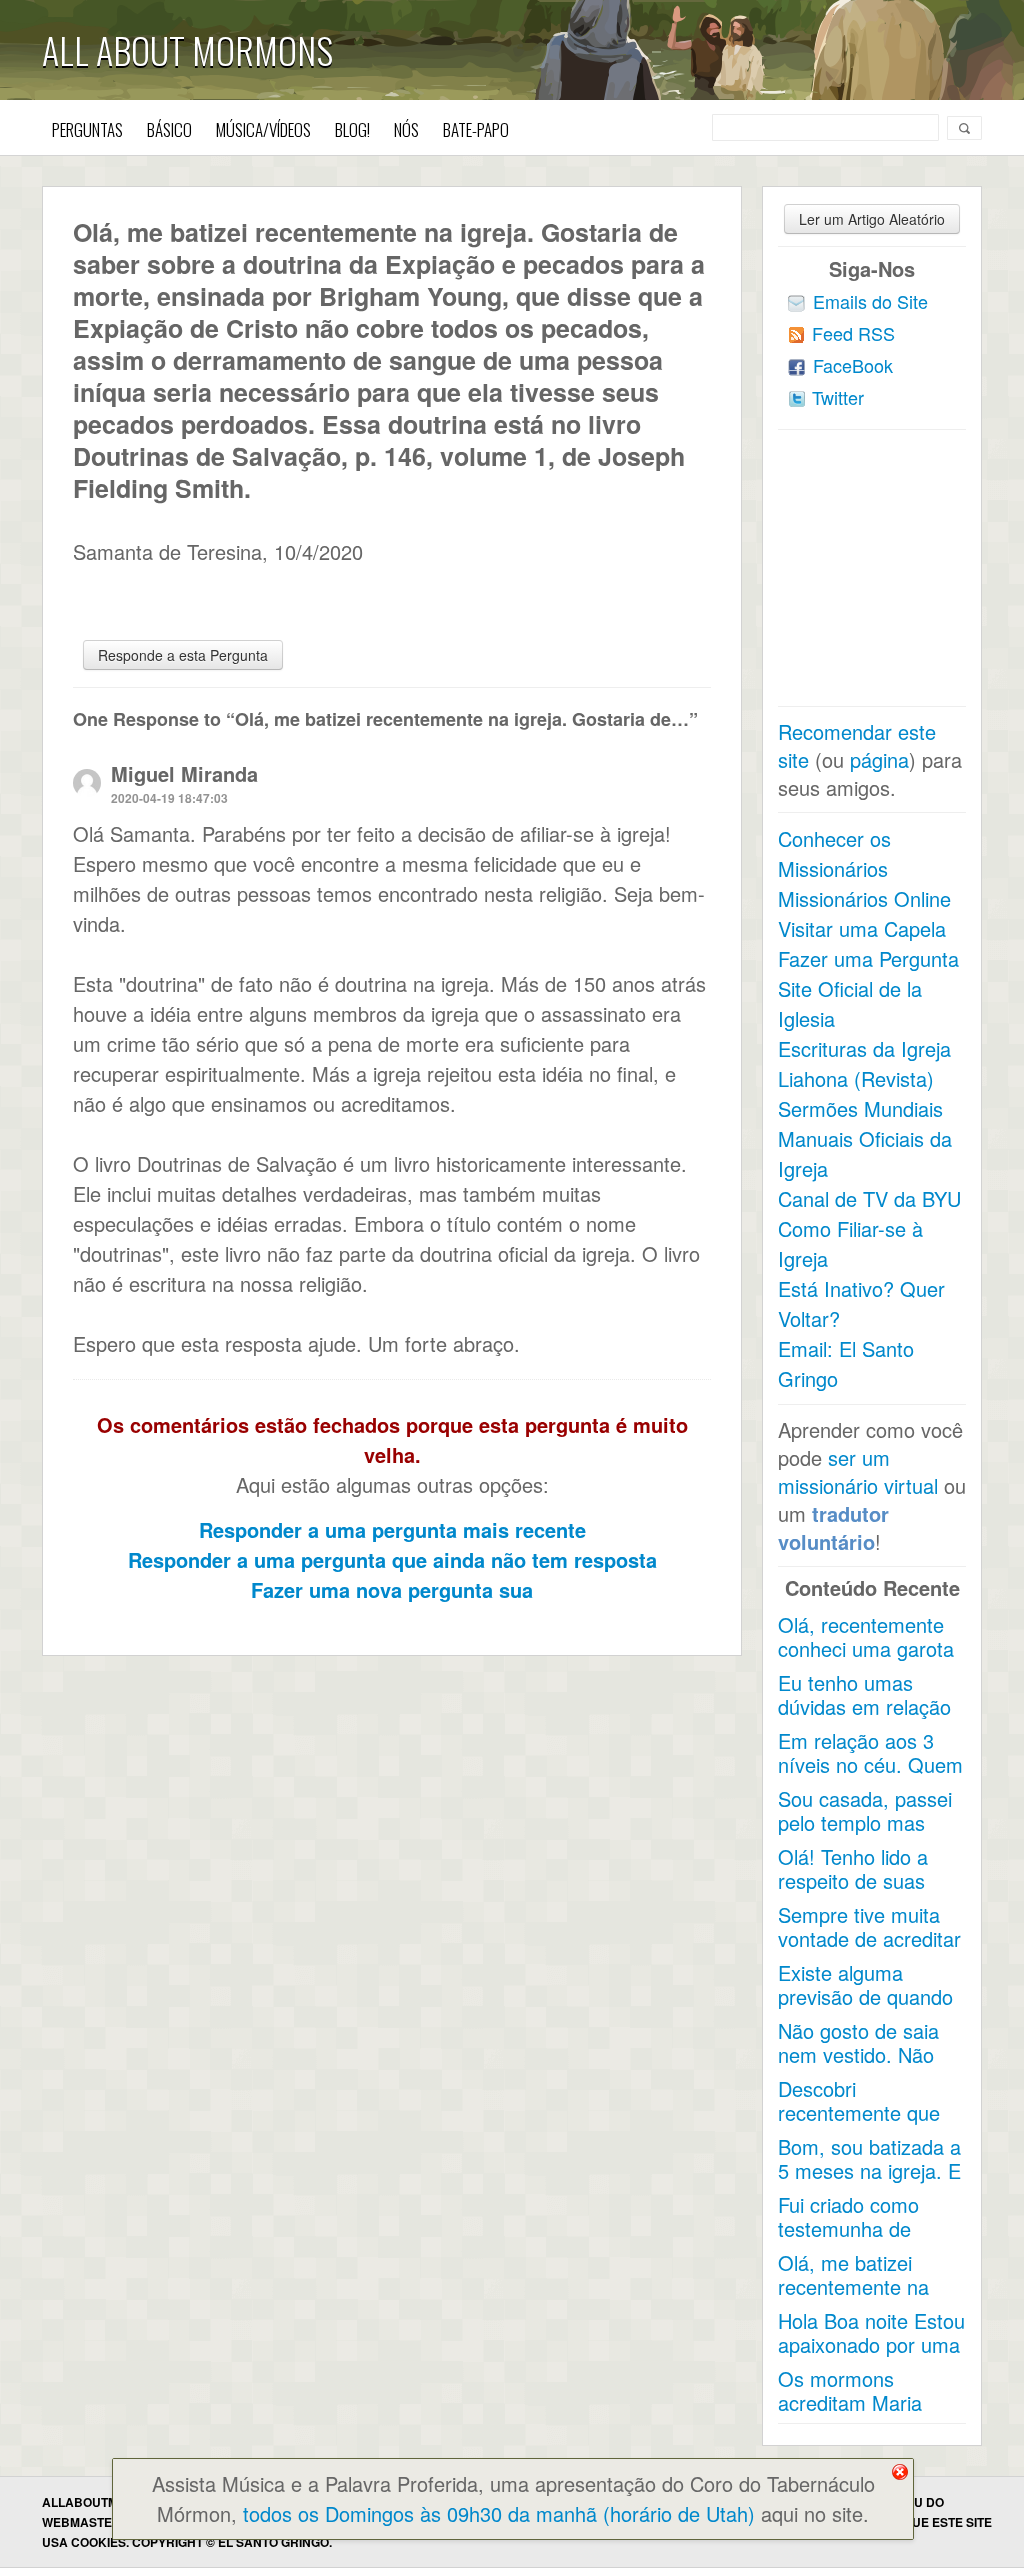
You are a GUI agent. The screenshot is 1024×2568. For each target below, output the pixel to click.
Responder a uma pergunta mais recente (392, 1529)
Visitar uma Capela (862, 928)
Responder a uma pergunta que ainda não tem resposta (392, 1559)
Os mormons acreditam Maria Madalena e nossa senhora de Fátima (861, 2414)
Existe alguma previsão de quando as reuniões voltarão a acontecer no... (868, 2008)
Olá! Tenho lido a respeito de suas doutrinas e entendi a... (863, 1892)
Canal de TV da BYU (869, 1198)
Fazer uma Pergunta (868, 958)
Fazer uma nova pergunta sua (392, 1589)
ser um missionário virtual (858, 1471)
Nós (406, 129)
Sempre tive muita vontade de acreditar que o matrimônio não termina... (869, 1950)
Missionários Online (864, 898)
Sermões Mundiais (860, 1108)
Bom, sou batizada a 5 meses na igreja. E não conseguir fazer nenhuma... (869, 2182)
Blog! (352, 129)
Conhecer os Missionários (834, 853)
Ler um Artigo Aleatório (872, 219)
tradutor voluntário (833, 1527)
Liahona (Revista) (856, 1078)
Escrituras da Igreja (864, 1048)
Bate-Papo (476, 129)
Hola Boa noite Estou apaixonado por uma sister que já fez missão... (871, 2356)
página (879, 759)
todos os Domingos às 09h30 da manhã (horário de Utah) (499, 2513)
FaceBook (853, 365)
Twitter (838, 397)
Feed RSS (853, 333)
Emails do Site (870, 301)
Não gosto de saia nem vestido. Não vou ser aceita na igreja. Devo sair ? (858, 2066)
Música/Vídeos (263, 129)
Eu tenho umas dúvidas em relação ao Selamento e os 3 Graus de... (870, 1718)
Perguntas (87, 129)
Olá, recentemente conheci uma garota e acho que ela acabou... (866, 1660)
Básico (169, 129)
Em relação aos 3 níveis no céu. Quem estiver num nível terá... (870, 1776)
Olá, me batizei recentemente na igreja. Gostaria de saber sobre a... (860, 2298)
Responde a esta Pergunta (183, 655)
